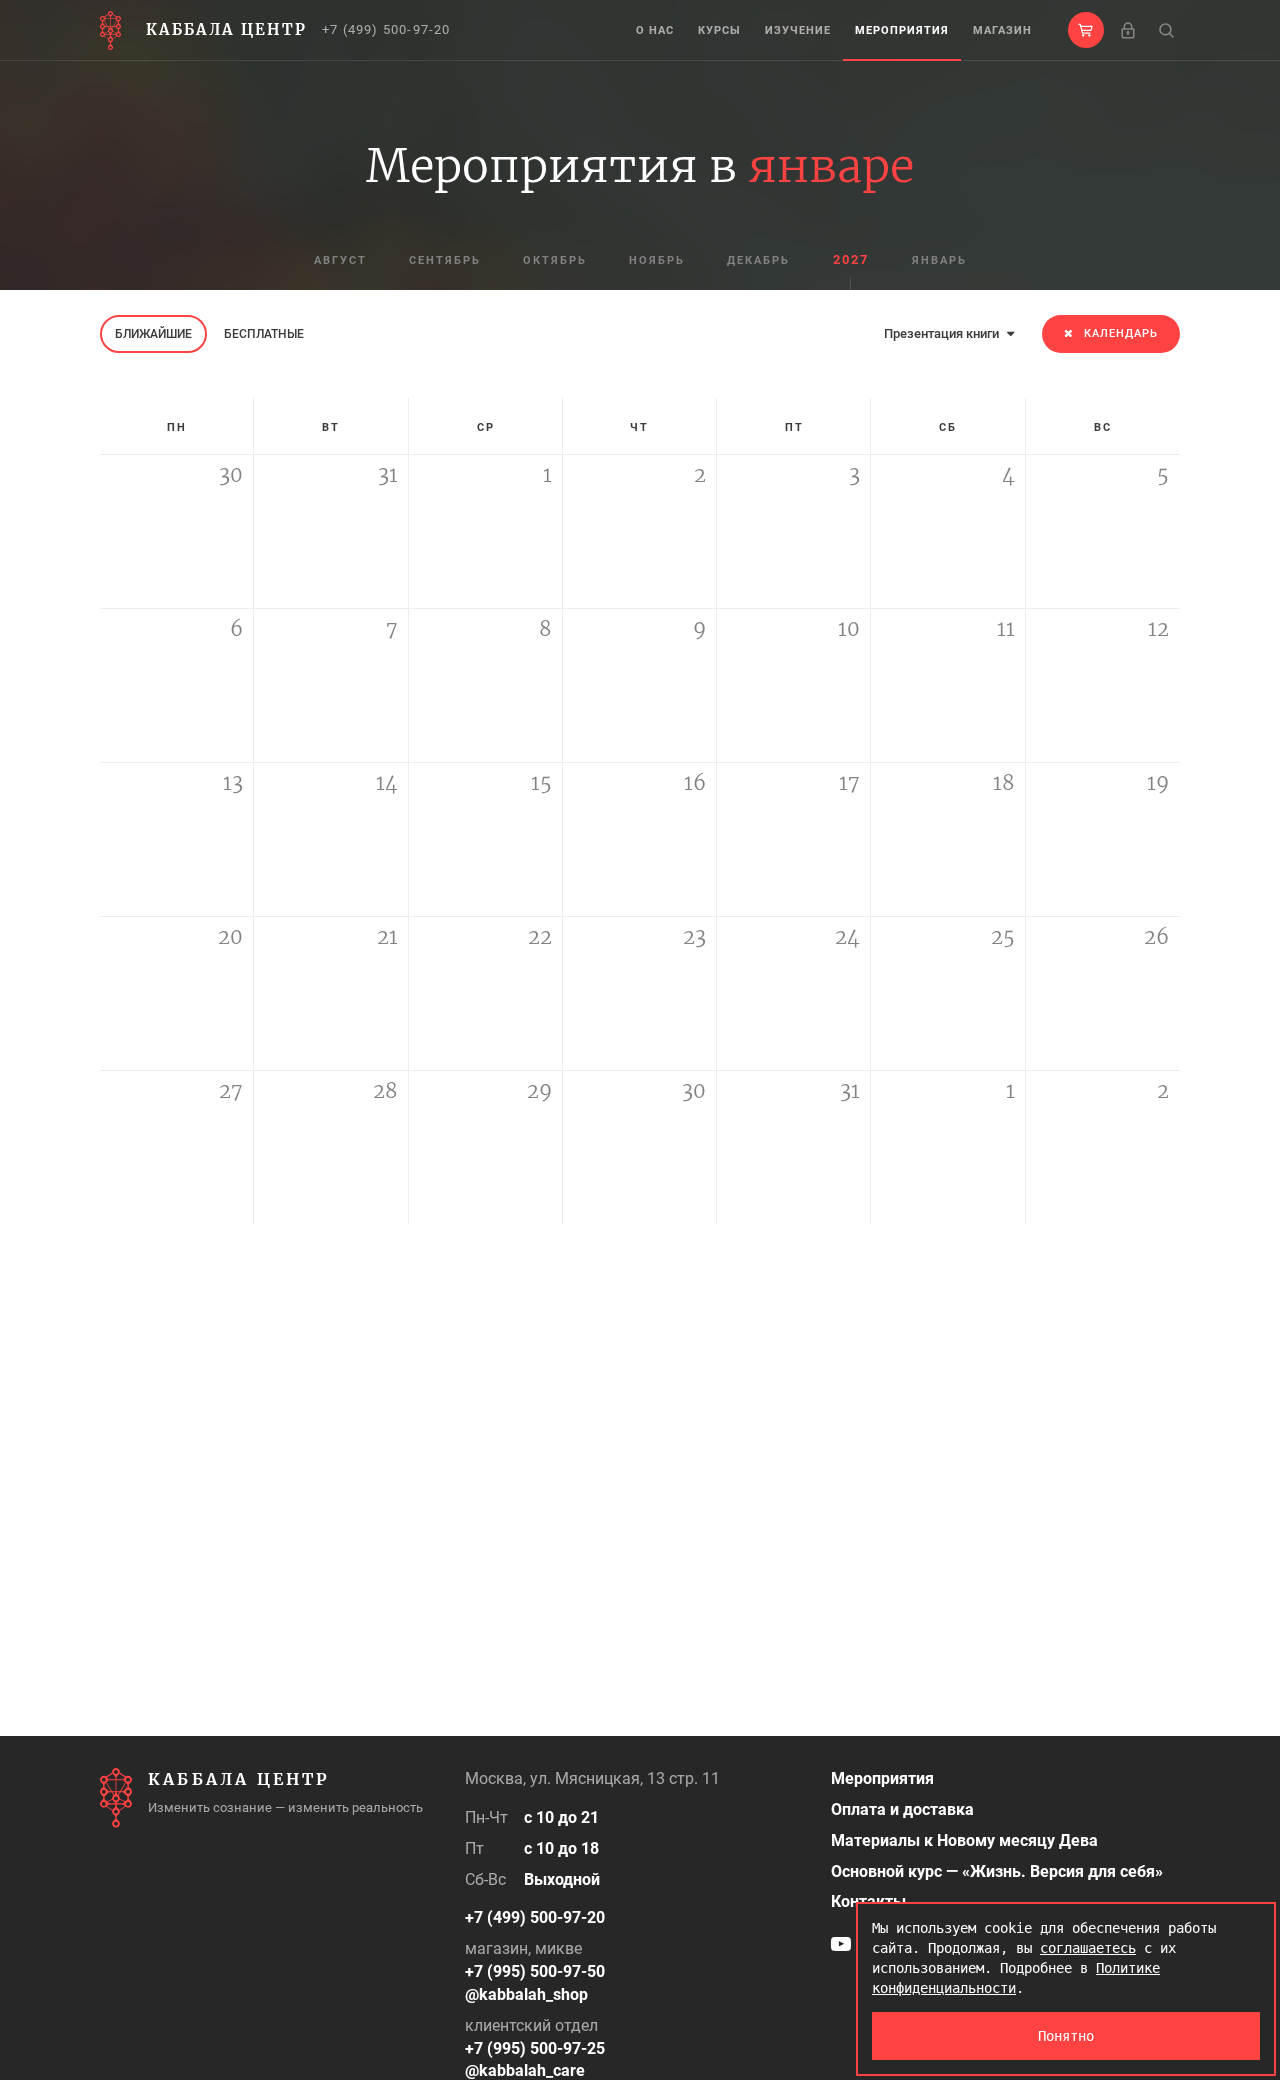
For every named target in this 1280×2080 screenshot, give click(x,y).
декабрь (758, 260)
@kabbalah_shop (526, 1994)
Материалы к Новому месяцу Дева (964, 1840)
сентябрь (445, 260)
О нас (655, 30)
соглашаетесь (1088, 1948)
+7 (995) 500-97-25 (535, 2048)
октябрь (555, 260)
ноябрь (657, 260)
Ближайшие (153, 334)
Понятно (1066, 2036)
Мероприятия (902, 30)
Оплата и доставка (902, 1809)
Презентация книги (943, 333)
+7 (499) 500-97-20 (386, 29)
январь (939, 260)
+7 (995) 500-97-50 (535, 1971)
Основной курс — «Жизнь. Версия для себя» (997, 1871)
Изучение (798, 30)
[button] (1086, 30)
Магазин (1002, 30)
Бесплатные (264, 334)
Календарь (1121, 333)
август (340, 260)
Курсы (719, 30)
